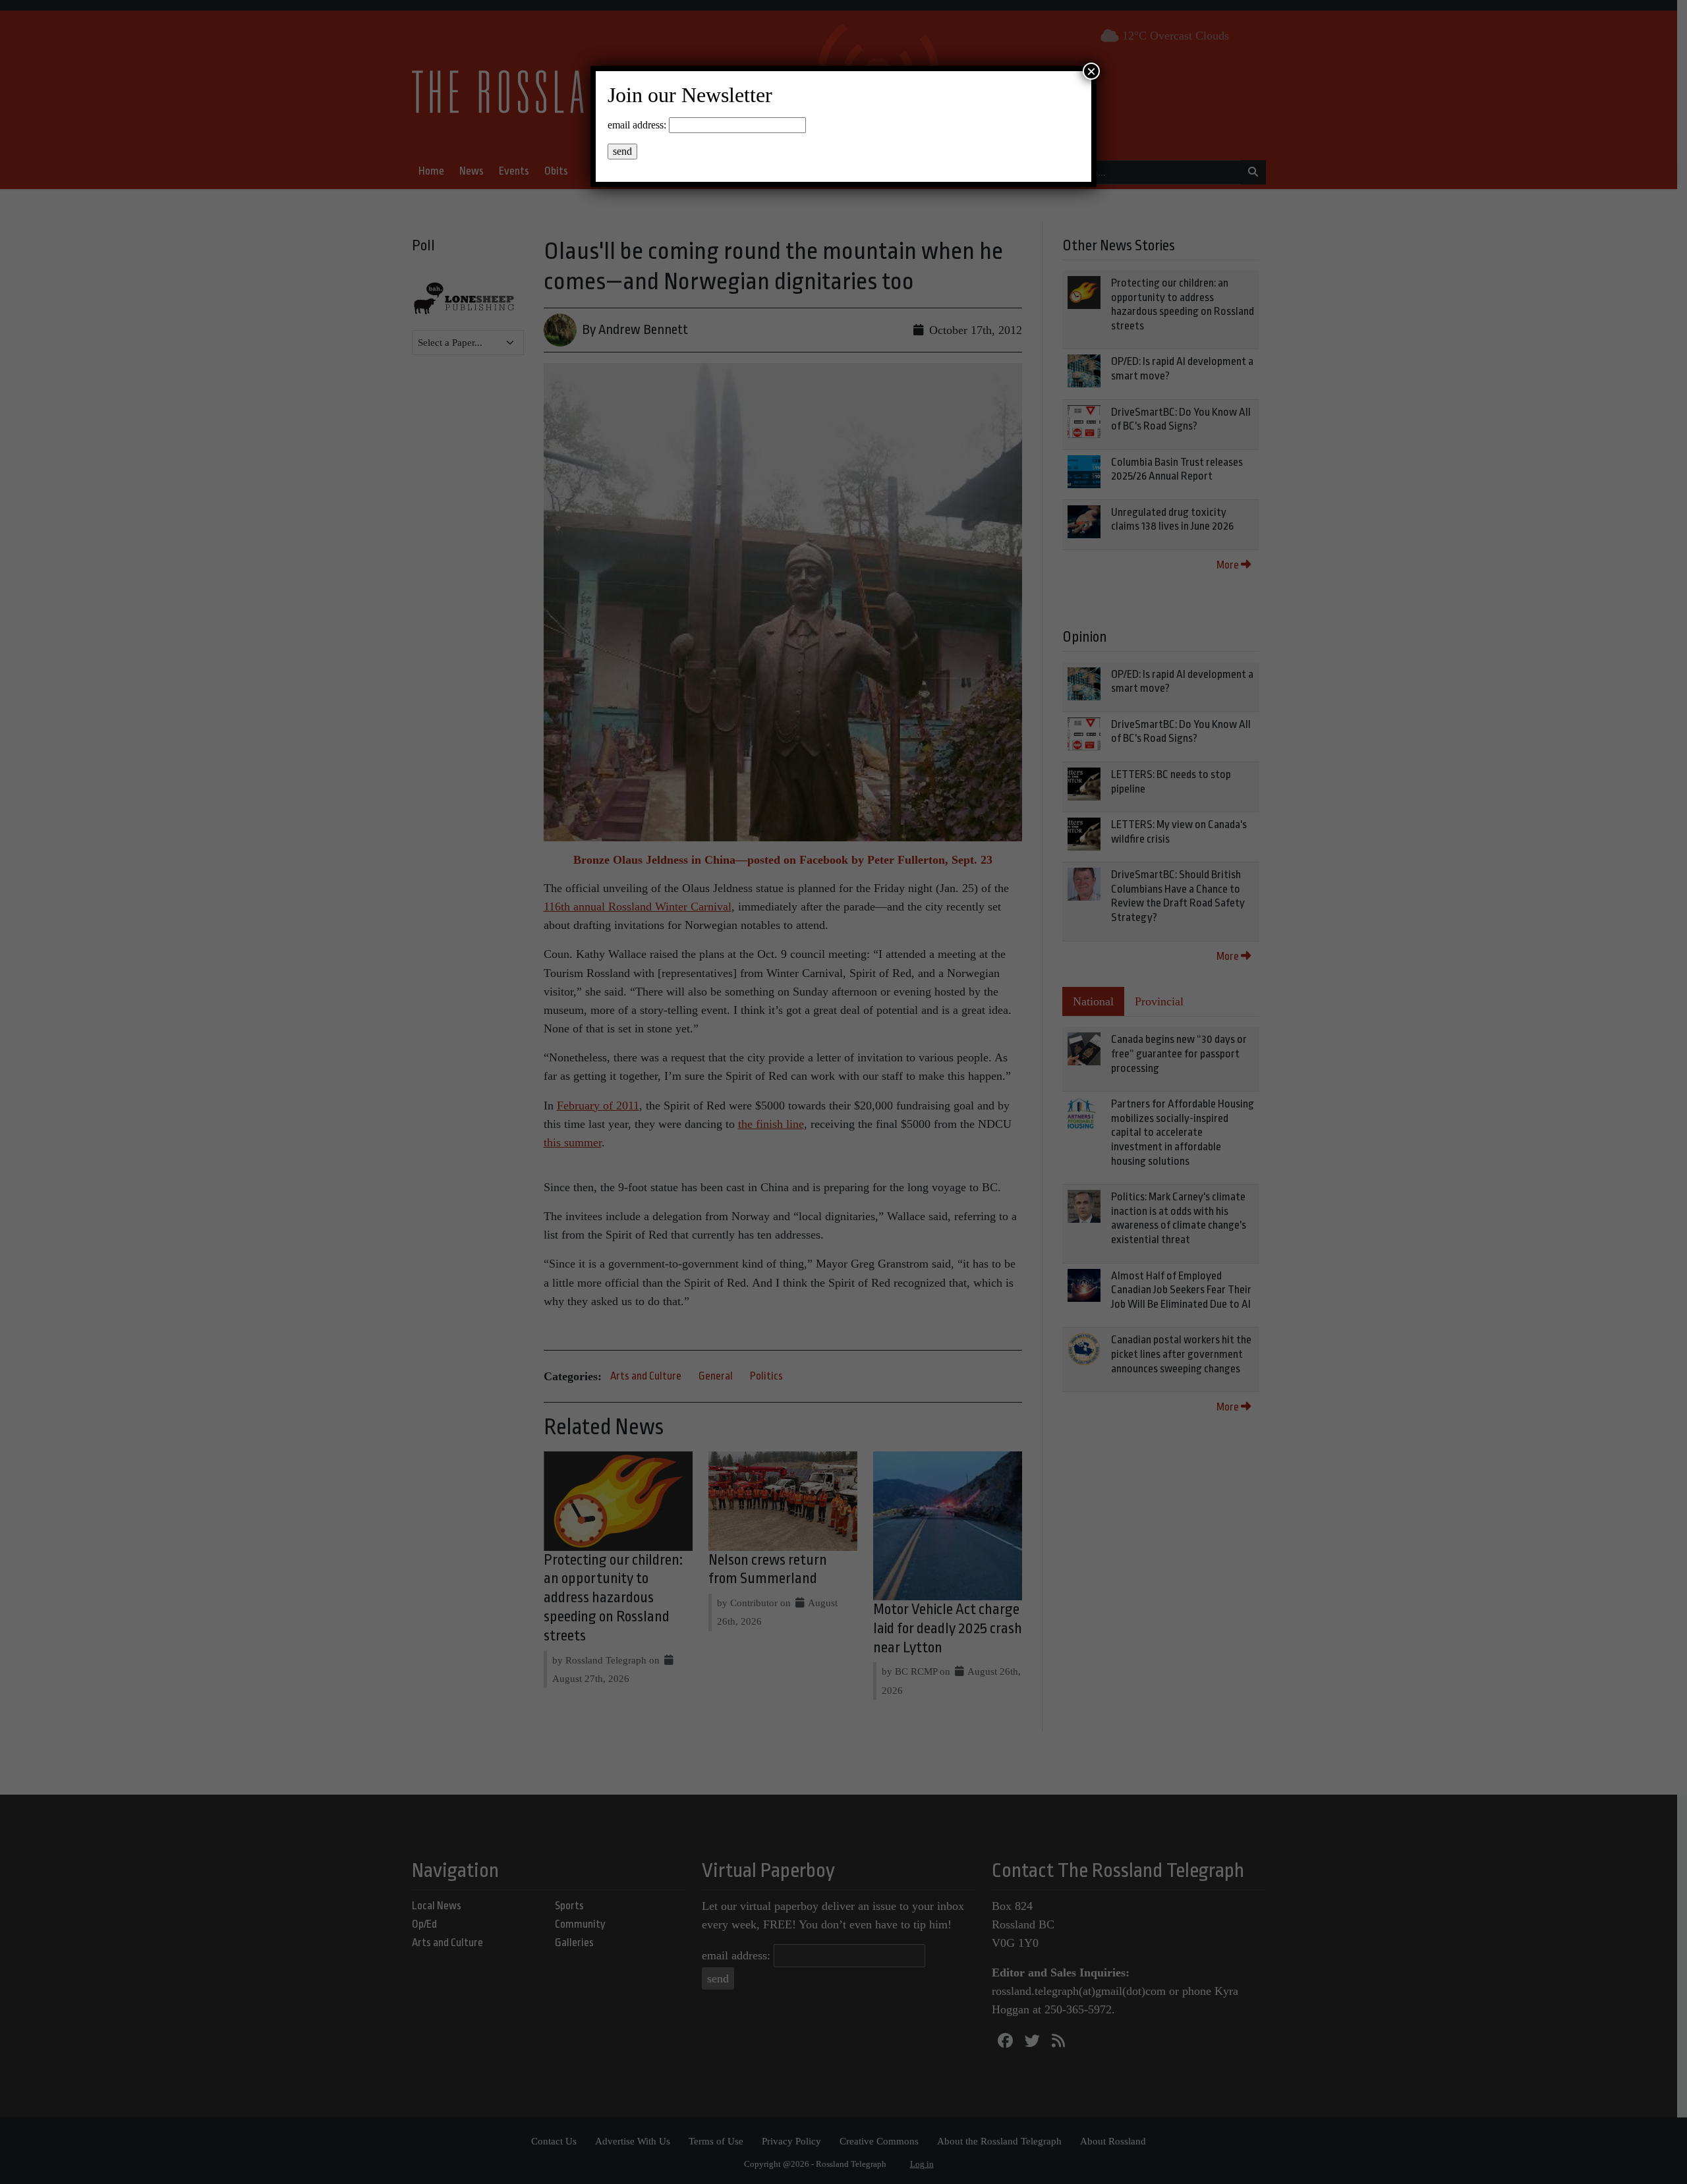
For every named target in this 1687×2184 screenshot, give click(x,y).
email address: (637, 125)
